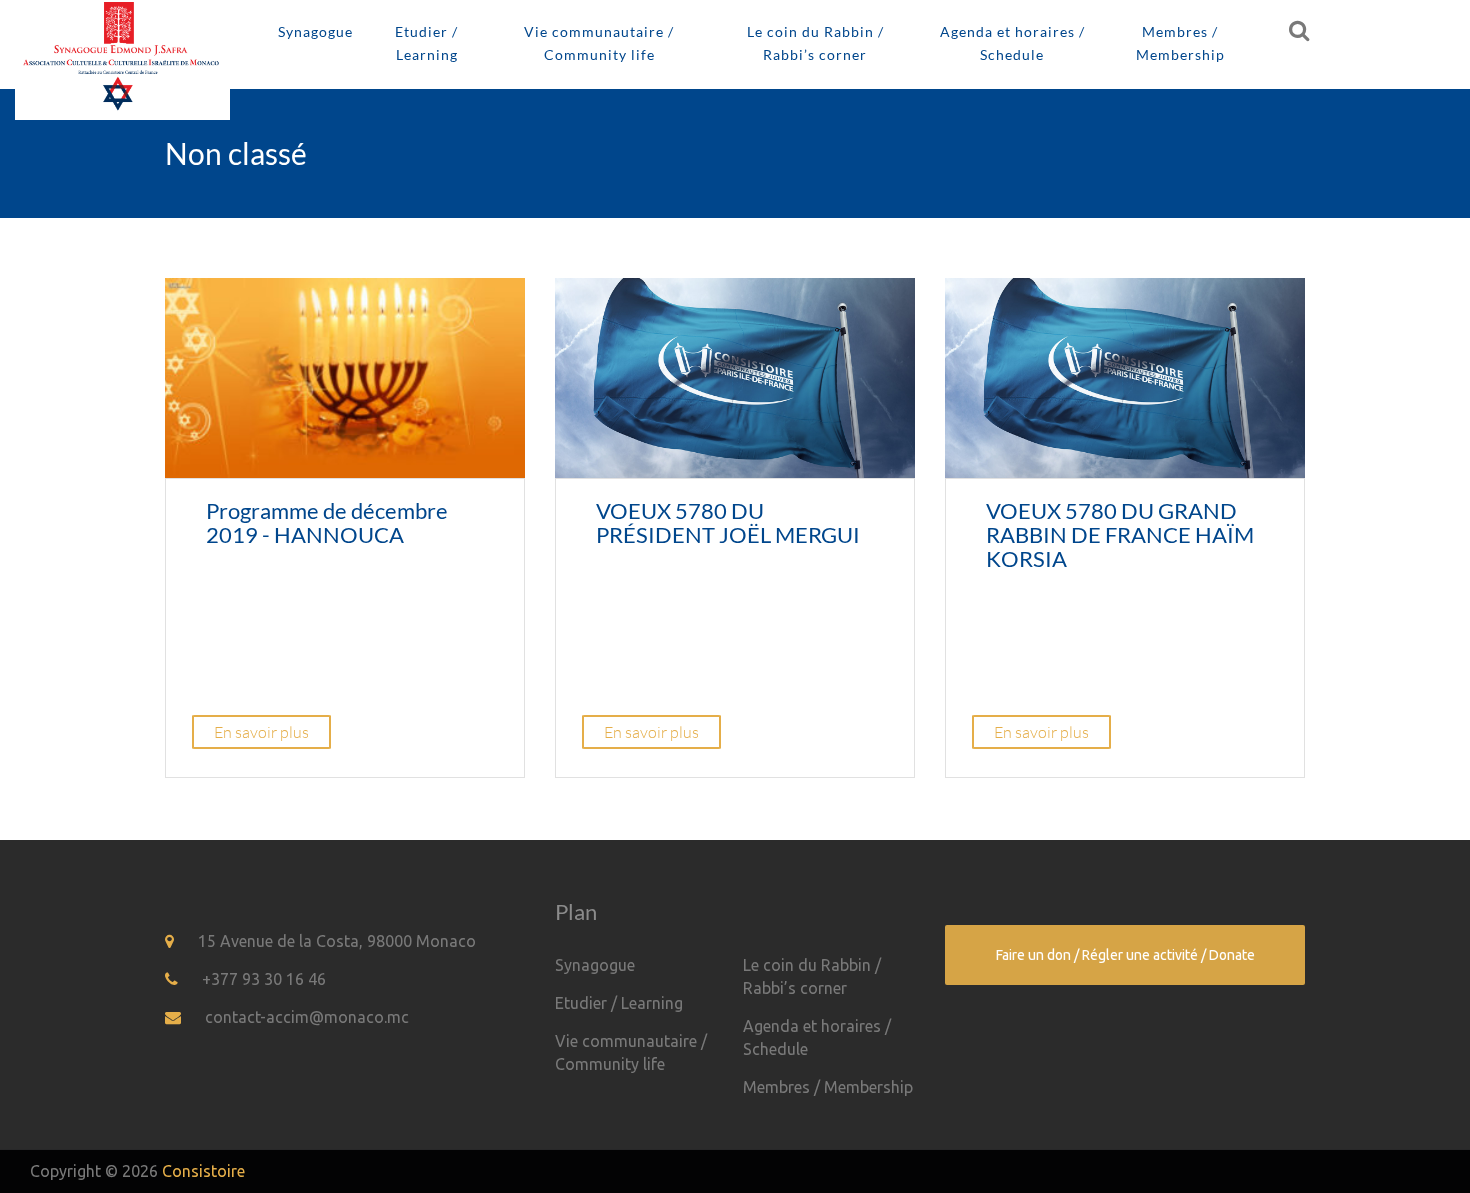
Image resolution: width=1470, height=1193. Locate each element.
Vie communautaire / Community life (599, 43)
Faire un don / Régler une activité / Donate (1125, 955)
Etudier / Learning (426, 43)
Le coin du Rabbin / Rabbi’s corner (815, 43)
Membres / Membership (1180, 43)
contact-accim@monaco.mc (307, 1017)
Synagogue (315, 31)
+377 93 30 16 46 (264, 979)
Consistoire (203, 1171)
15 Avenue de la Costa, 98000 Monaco (337, 941)
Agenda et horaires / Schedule (1012, 43)
